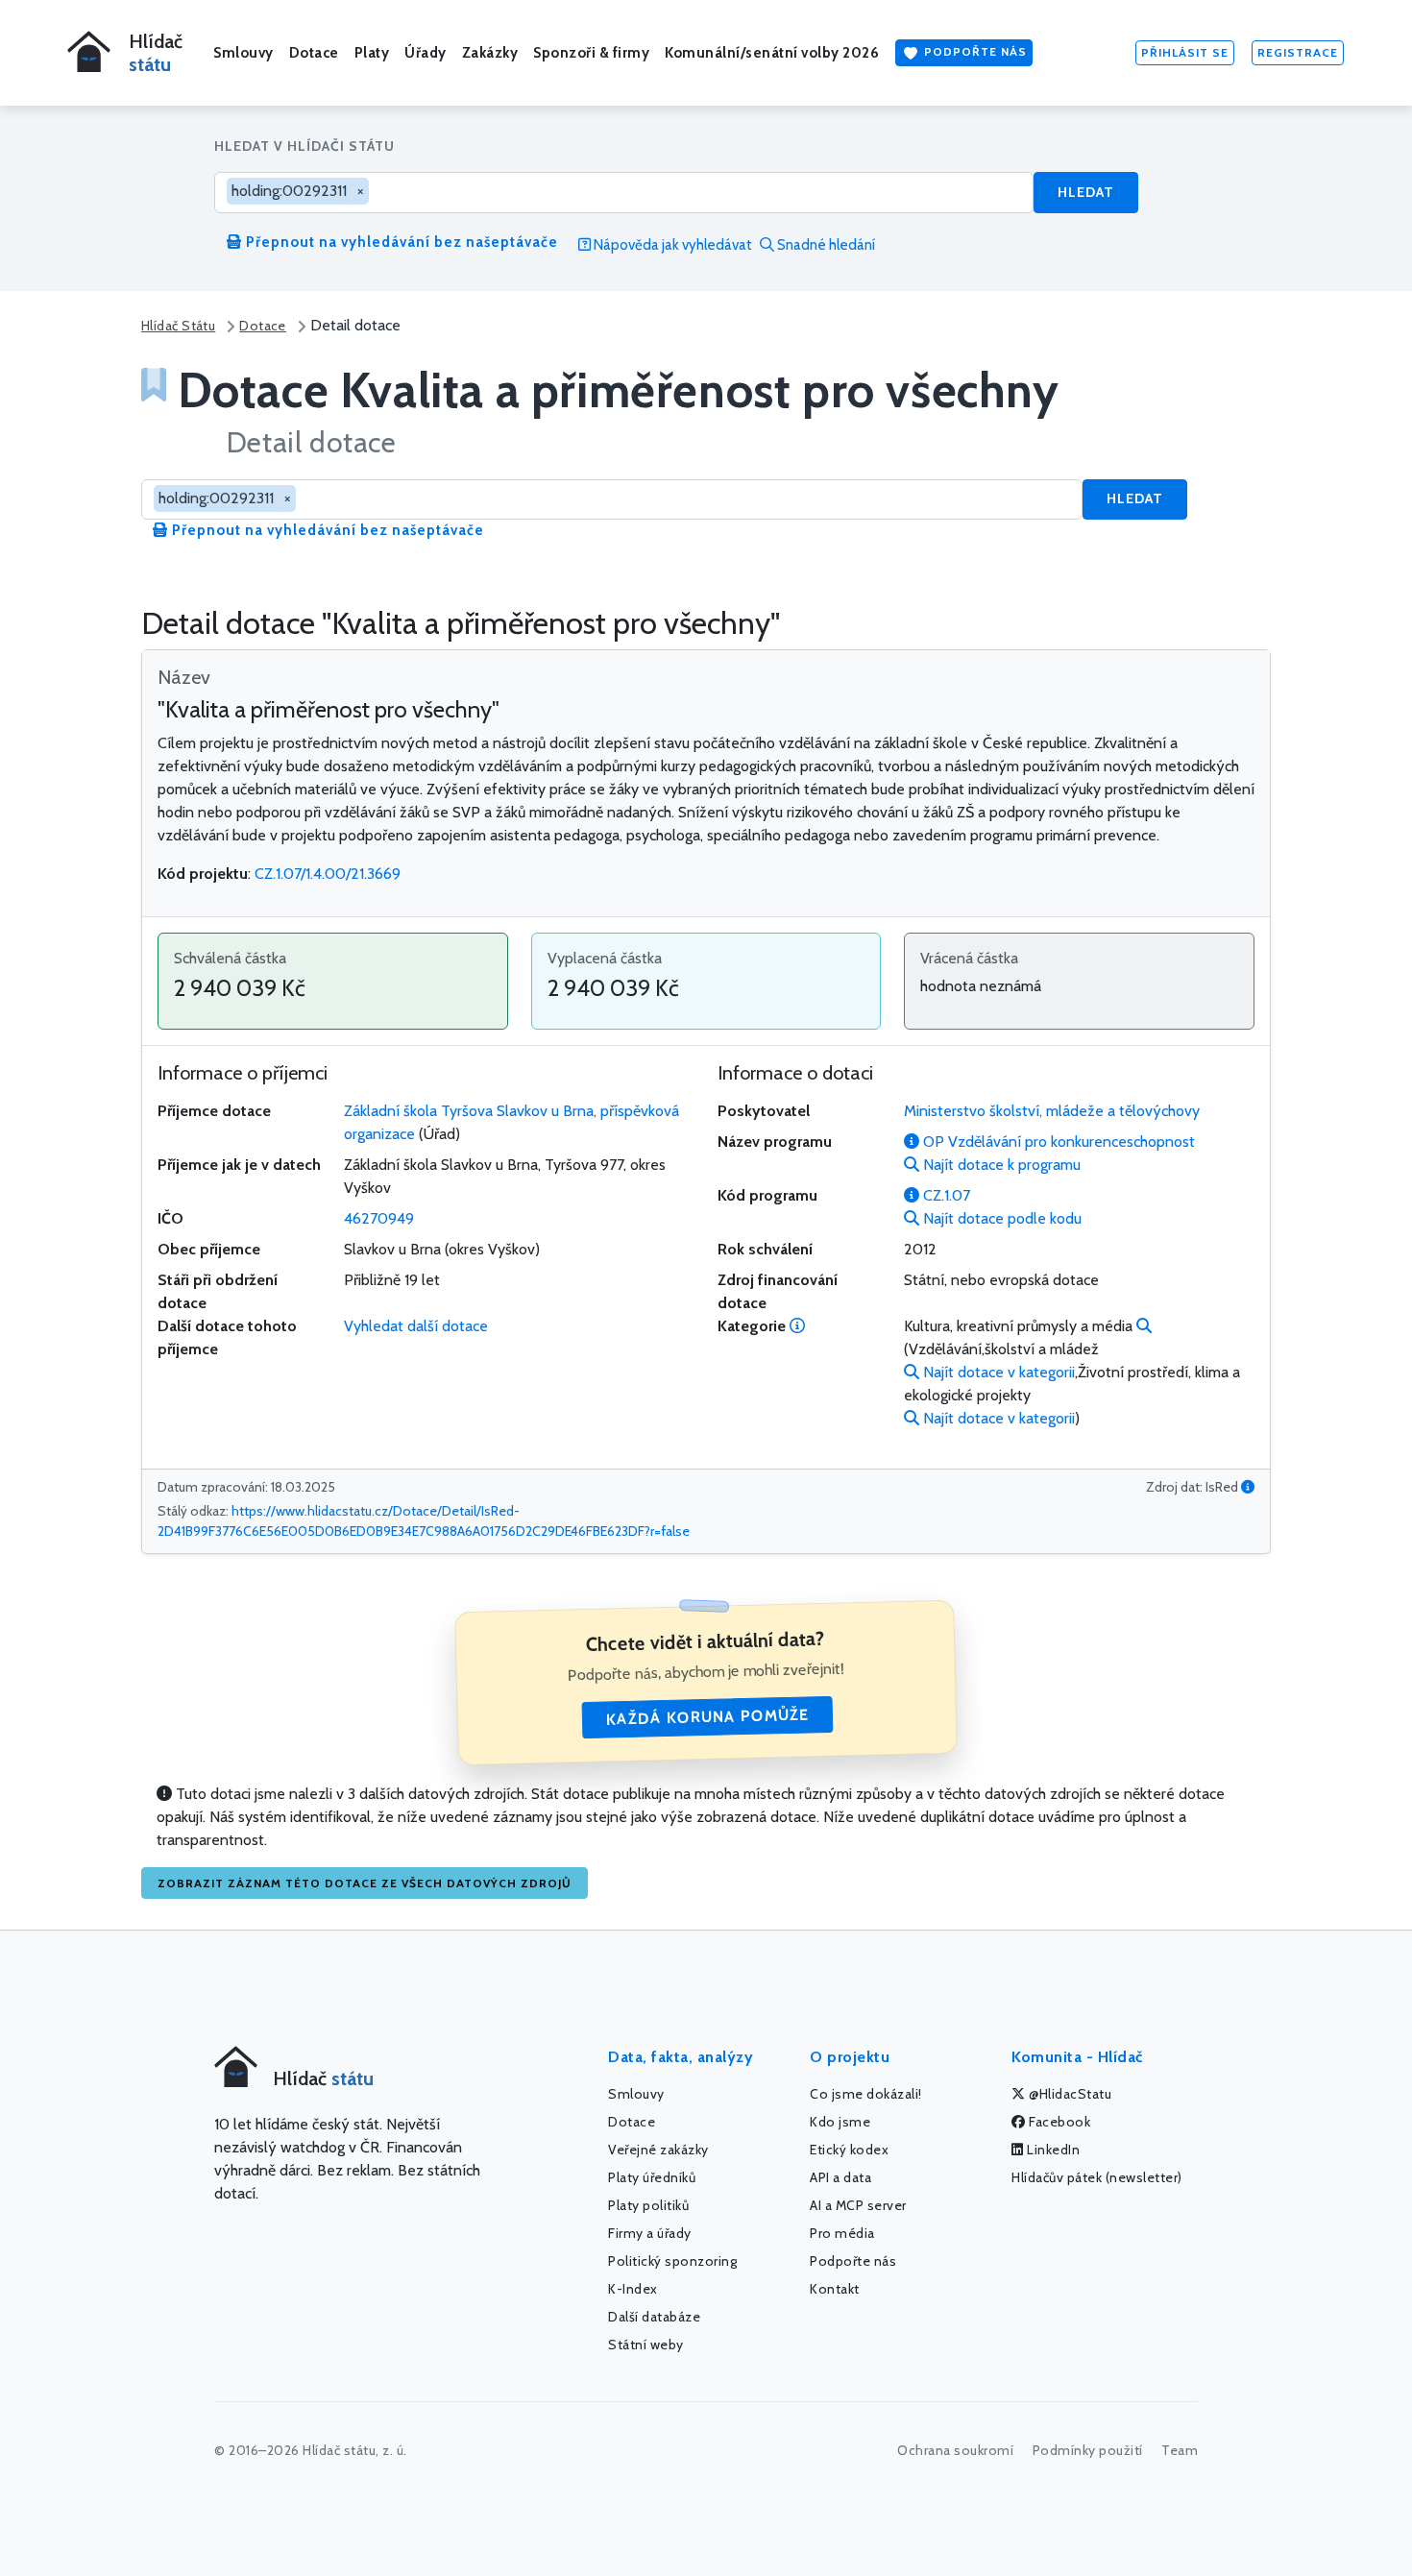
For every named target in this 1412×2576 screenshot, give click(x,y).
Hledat (1086, 192)
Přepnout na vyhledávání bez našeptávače (400, 242)
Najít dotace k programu (1000, 1165)
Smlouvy (243, 53)
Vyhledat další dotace (416, 1326)
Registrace (1298, 52)
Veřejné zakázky (658, 2150)
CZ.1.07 (945, 1195)
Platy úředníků (652, 2177)
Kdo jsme (840, 2122)
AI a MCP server (858, 2205)
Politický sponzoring (672, 2261)
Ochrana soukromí (955, 2450)
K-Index (633, 2289)
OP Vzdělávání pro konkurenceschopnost (1057, 1142)
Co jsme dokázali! (866, 2094)
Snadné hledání (825, 245)
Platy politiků (648, 2205)
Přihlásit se (1185, 52)
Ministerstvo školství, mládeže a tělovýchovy (1052, 1111)
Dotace (314, 53)
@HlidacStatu (1069, 2094)
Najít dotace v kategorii (997, 1372)
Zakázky (490, 53)
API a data (840, 2177)
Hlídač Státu (178, 326)
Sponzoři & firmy (591, 53)
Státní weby (646, 2345)
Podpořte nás (974, 51)
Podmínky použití (1088, 2450)
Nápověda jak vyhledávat (671, 245)
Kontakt (835, 2289)
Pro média (842, 2233)
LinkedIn (1052, 2150)
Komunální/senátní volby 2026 (772, 53)
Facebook (1059, 2122)
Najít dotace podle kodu (1000, 1218)
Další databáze (654, 2317)
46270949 (379, 1218)
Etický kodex (849, 2150)
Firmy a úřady (650, 2233)
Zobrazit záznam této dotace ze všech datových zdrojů (365, 1883)
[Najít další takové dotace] (1144, 1326)
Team (1180, 2450)
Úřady (426, 53)
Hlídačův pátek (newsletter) (1097, 2177)
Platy (372, 53)
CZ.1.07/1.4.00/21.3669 (328, 874)
